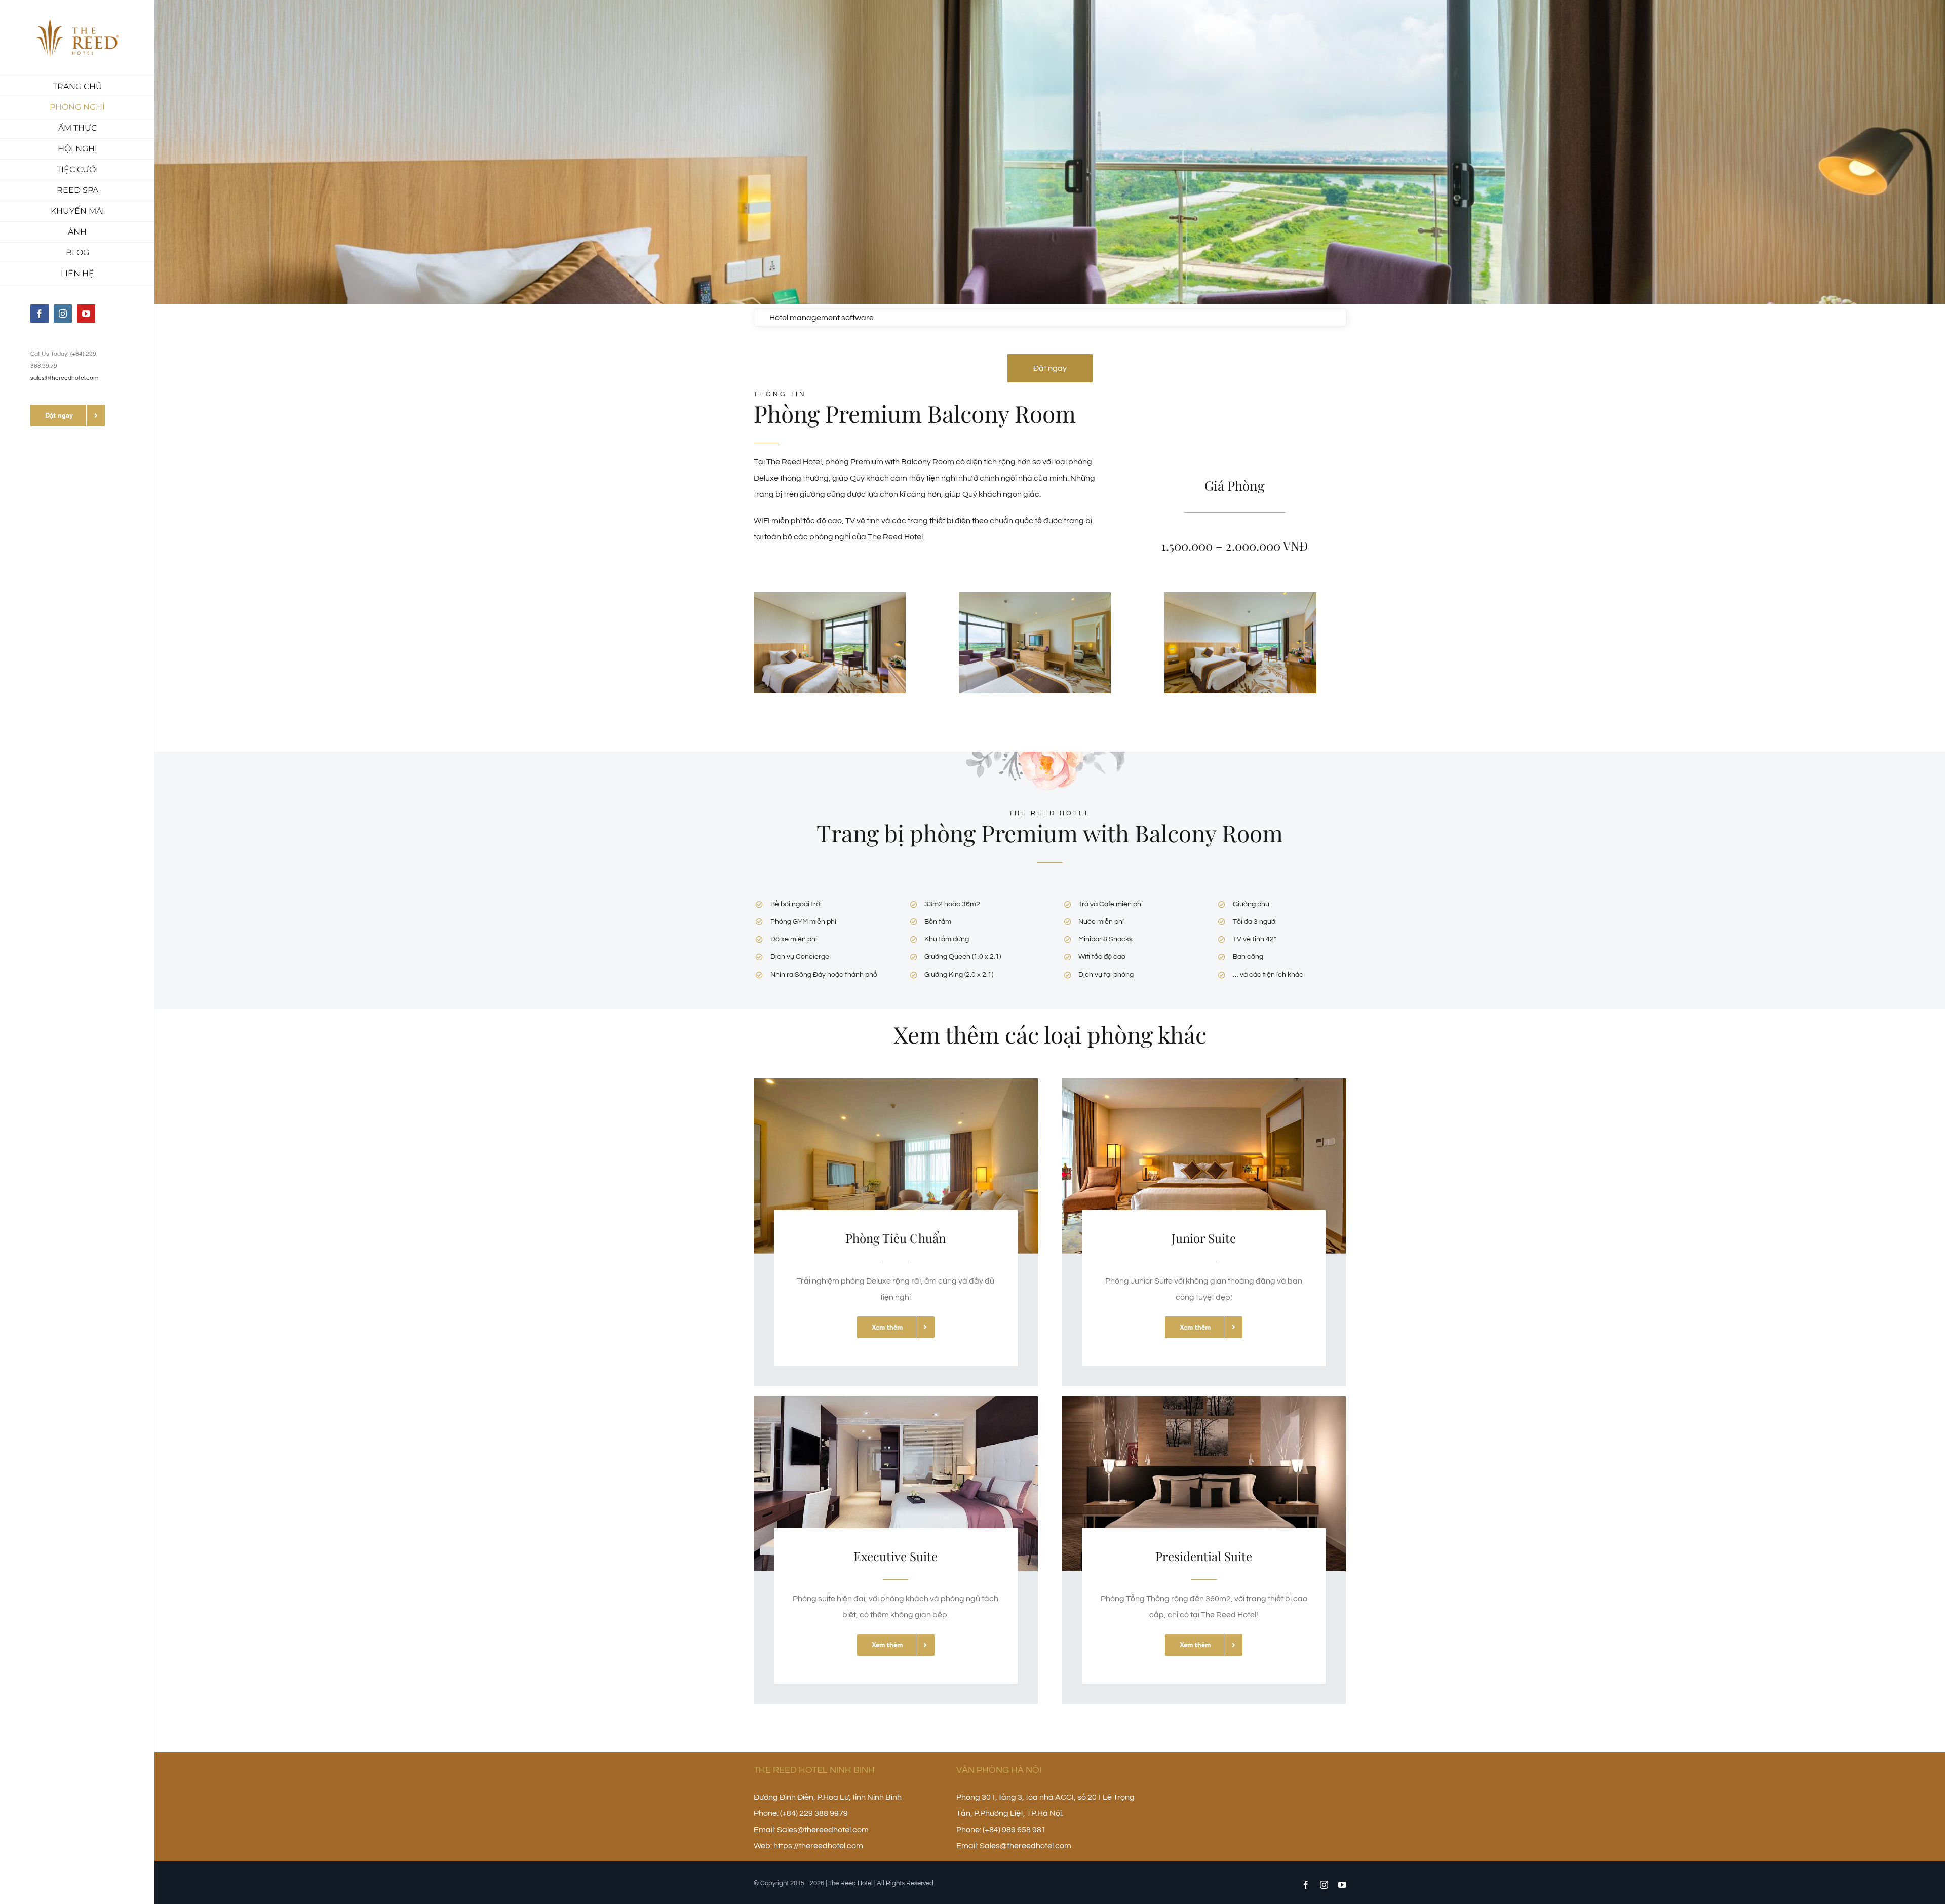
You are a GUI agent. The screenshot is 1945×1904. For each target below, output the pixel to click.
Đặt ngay (1050, 368)
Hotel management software (822, 318)
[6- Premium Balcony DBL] (830, 596)
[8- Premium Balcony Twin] (1240, 596)
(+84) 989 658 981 (1014, 1830)
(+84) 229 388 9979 (814, 1813)
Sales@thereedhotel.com (823, 1830)
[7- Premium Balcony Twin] (1035, 596)
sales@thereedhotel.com (64, 378)
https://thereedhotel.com (818, 1846)
